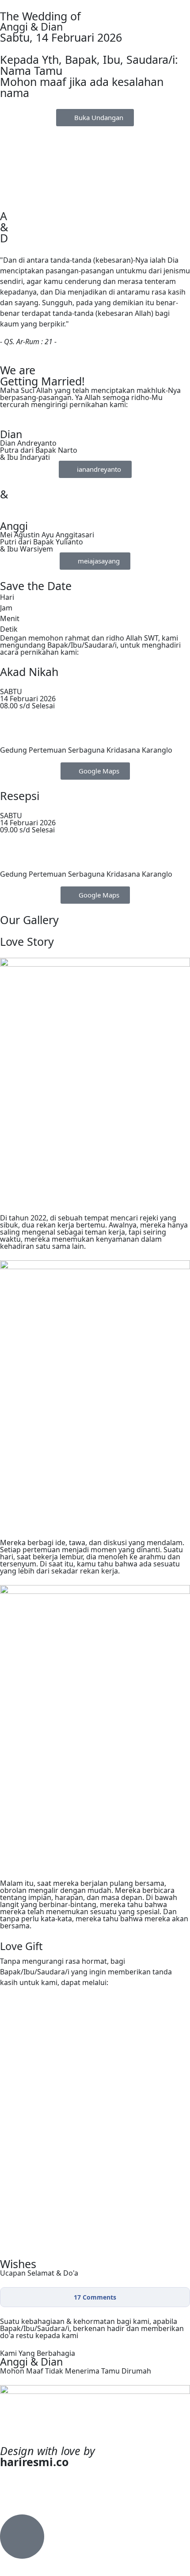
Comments (95, 2297)
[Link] (11, 2479)
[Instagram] (35, 2479)
